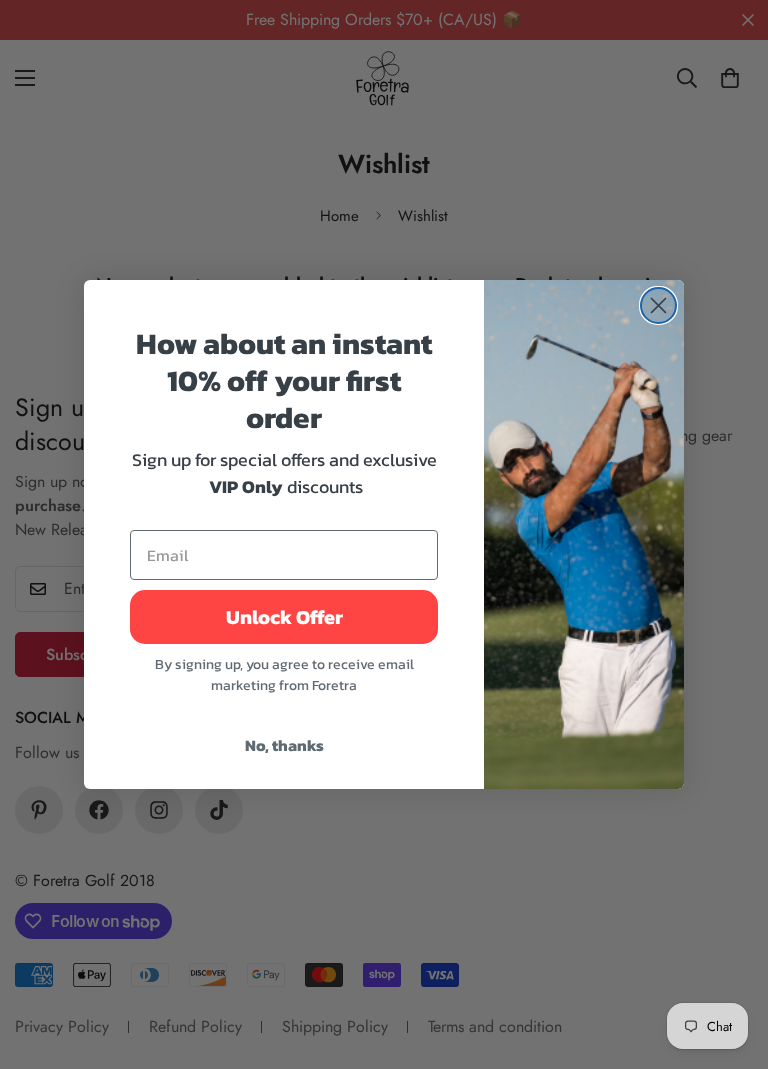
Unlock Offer (284, 617)
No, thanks (284, 745)
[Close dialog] (658, 305)
